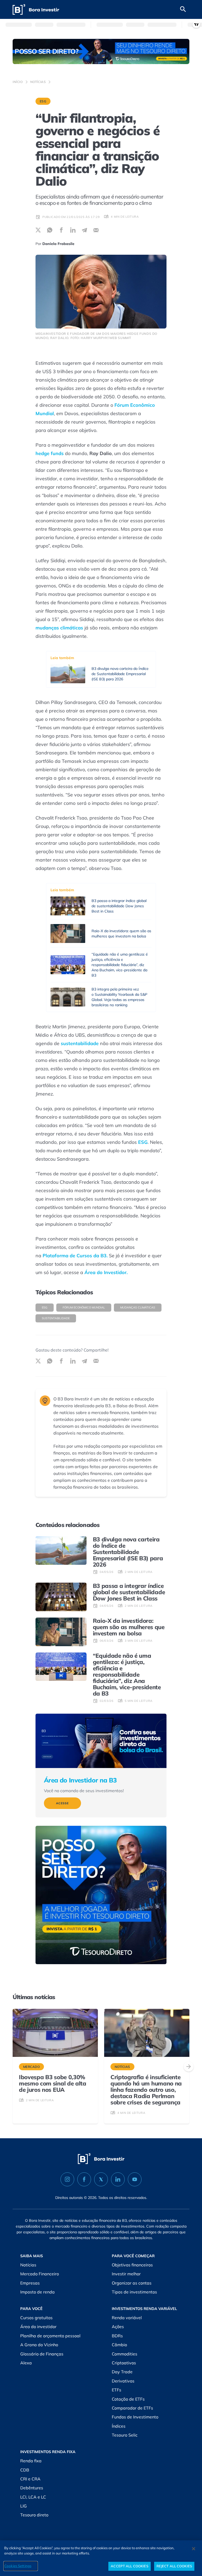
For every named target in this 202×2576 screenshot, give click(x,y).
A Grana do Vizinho (39, 2345)
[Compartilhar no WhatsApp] (50, 230)
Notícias (38, 82)
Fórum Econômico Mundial (84, 1307)
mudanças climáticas (59, 628)
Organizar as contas (132, 2283)
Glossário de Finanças (42, 2354)
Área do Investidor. (106, 1272)
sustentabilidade (80, 1043)
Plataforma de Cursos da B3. (75, 1256)
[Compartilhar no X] (38, 230)
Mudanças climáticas (138, 1307)
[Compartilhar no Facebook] (61, 230)
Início (18, 82)
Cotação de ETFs (128, 2399)
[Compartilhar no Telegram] (84, 230)
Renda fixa (31, 2461)
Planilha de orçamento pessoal (50, 2336)
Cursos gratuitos (36, 2318)
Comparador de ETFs (132, 2408)
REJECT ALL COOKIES (174, 2566)
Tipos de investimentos (134, 2292)
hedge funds (50, 453)
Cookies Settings (18, 2566)
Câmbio (119, 2345)
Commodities (125, 2354)
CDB (25, 2470)
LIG (24, 2506)
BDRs (117, 2336)
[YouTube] (135, 2179)
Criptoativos (124, 2363)
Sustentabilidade (56, 1318)
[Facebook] (84, 2179)
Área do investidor (38, 2327)
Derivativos (123, 2381)
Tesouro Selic (125, 2435)
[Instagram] (67, 2179)
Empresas (30, 2283)
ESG (43, 101)
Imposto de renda (37, 2292)
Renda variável (127, 2318)
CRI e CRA (30, 2479)
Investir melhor (126, 2274)
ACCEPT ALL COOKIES (129, 2566)
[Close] (194, 2549)
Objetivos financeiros (132, 2265)
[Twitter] (101, 2179)
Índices (119, 2426)
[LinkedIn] (118, 2179)
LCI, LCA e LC (33, 2497)
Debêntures (32, 2488)
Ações (118, 2327)
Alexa (26, 2363)
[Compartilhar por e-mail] (96, 230)
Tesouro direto (34, 2515)
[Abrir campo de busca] (183, 9)
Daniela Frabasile (58, 244)
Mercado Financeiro (40, 2274)
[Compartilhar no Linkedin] (73, 230)
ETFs (117, 2390)
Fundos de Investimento (135, 2417)
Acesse (62, 1803)
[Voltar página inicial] (36, 10)
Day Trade (122, 2372)
